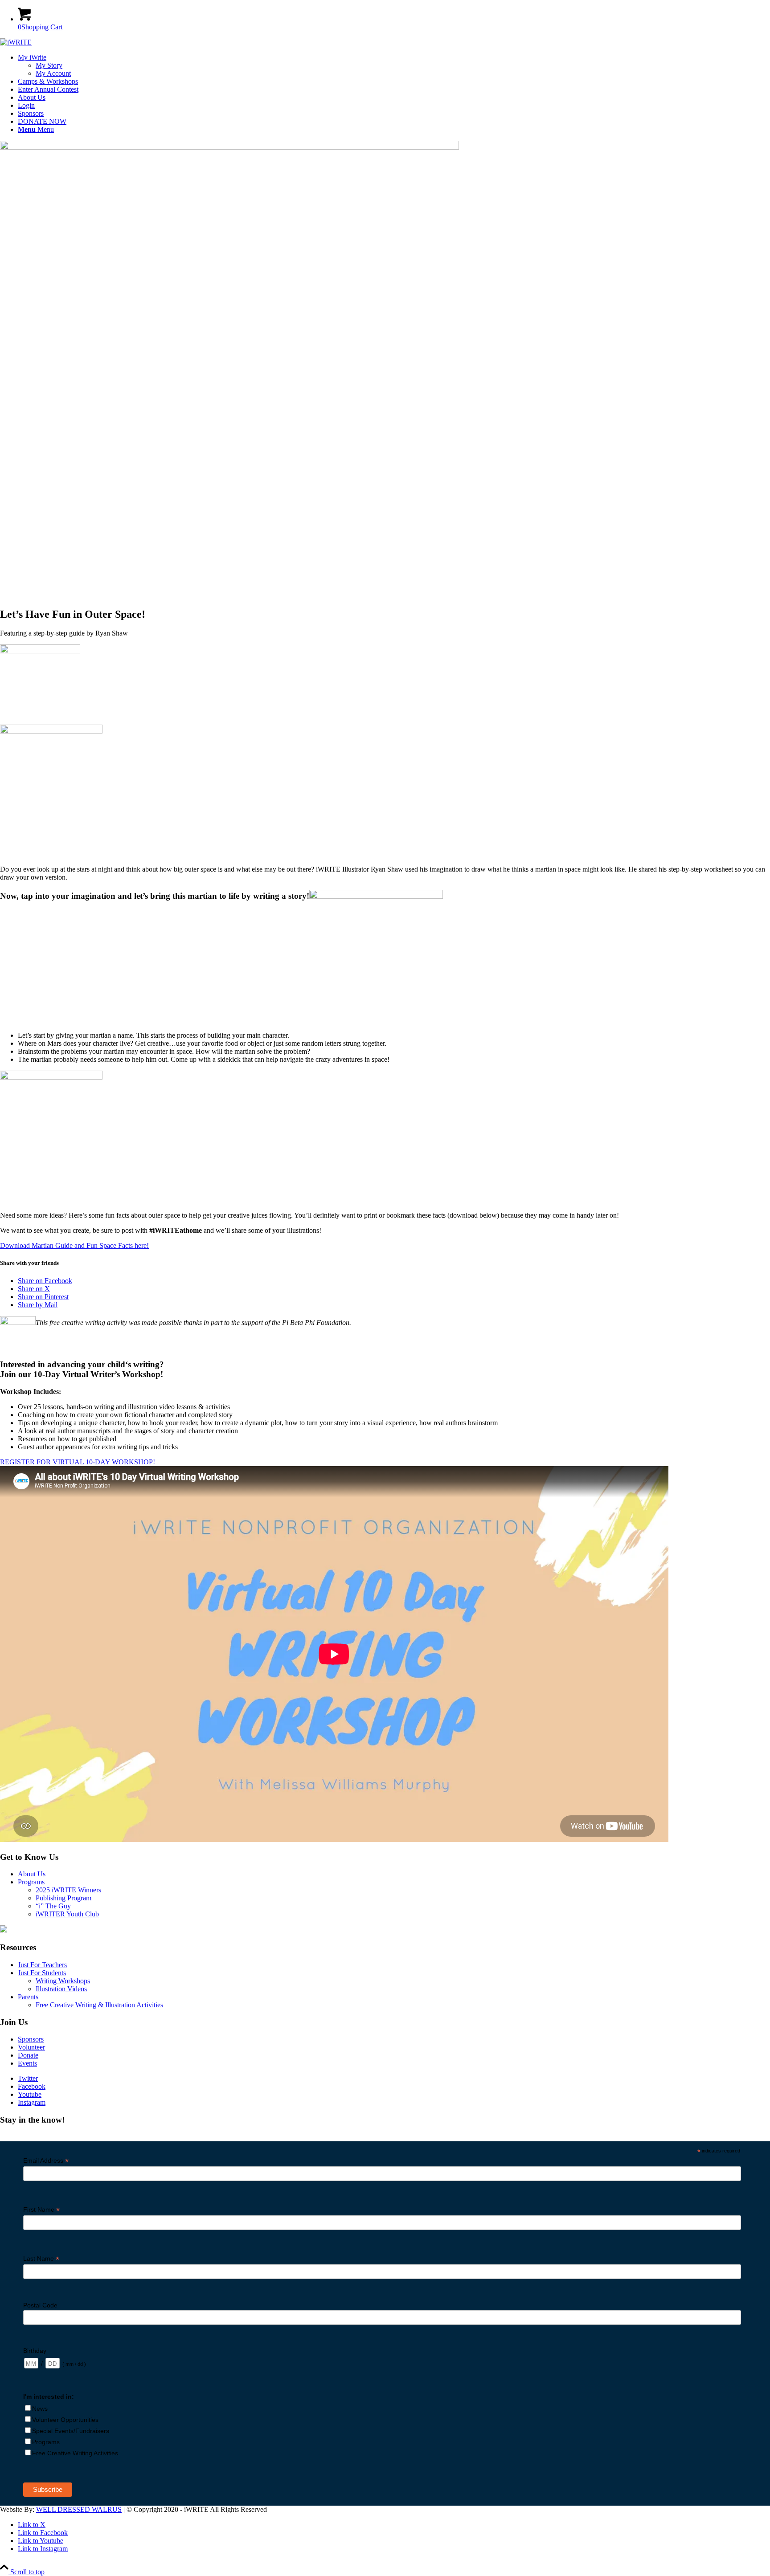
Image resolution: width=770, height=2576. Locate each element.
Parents (28, 1997)
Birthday (35, 2351)
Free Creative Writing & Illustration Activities (99, 2005)
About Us (32, 1874)
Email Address (46, 2161)
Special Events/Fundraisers (71, 2431)
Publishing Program (63, 1898)
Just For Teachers (42, 1965)
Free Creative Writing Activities (75, 2453)
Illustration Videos (61, 1989)
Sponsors (31, 2039)
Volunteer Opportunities (65, 2420)
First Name (41, 2210)
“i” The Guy (53, 1906)
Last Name (41, 2259)
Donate (28, 2055)
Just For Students (42, 1973)
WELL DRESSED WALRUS (79, 2509)
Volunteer (31, 2047)
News (40, 2409)
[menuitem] (394, 65)
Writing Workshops (63, 1981)
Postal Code (40, 2305)
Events (27, 2063)
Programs (31, 1882)
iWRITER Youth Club (67, 1914)
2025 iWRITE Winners (68, 1890)
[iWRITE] (16, 42)
